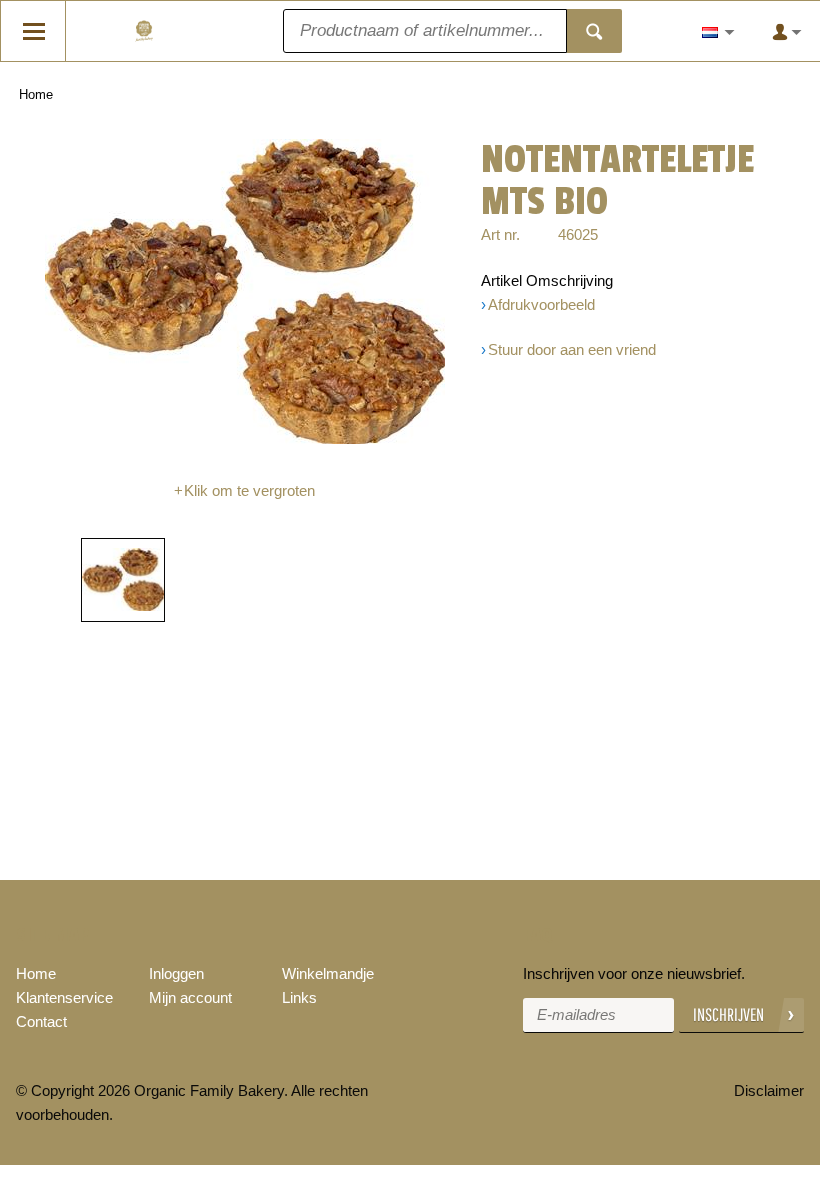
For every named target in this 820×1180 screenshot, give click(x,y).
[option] (244, 291)
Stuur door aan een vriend (572, 349)
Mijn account (190, 997)
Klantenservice (64, 997)
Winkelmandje (328, 973)
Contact (41, 1021)
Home (36, 94)
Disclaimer (769, 1090)
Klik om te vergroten (249, 490)
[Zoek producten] (594, 31)
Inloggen (176, 973)
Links (299, 997)
